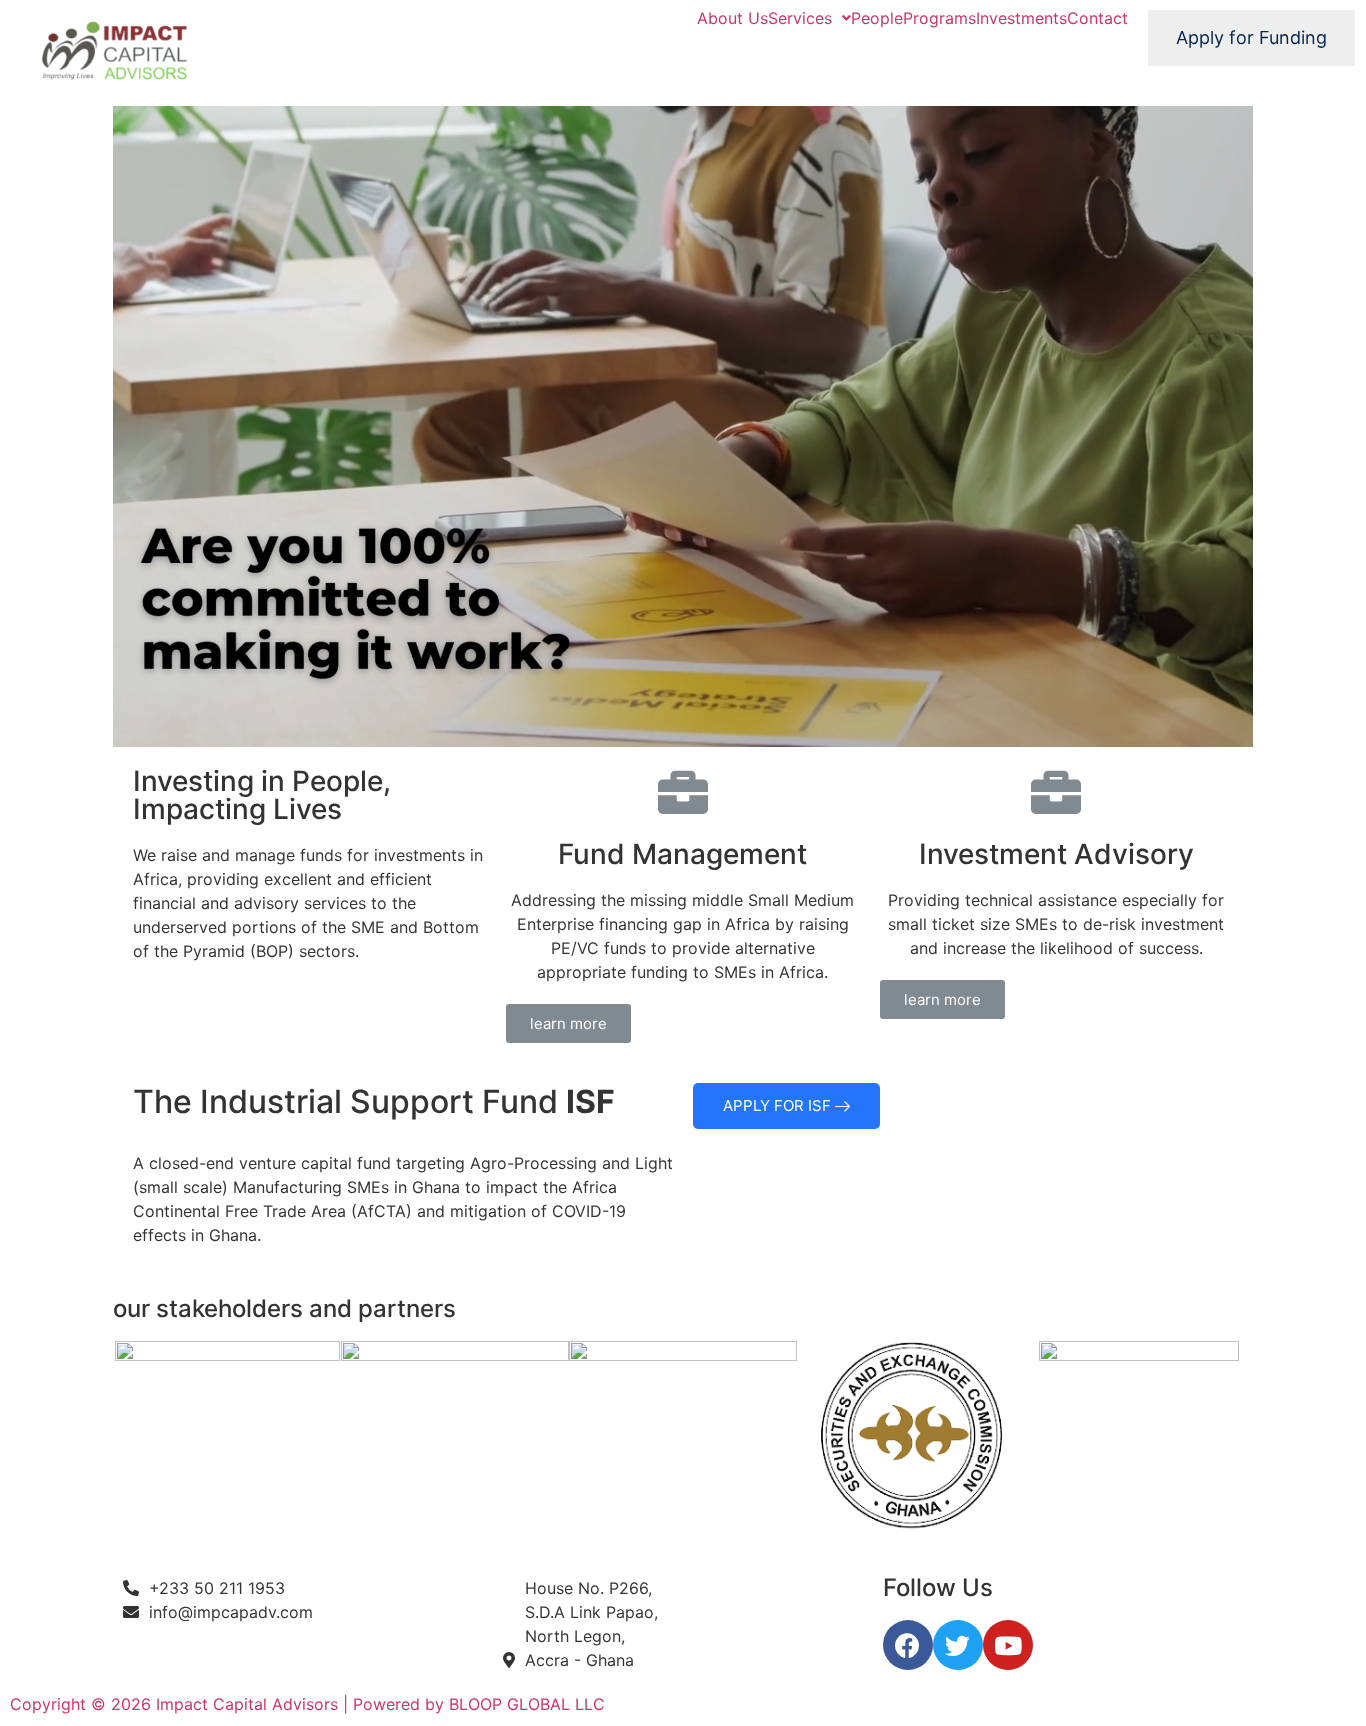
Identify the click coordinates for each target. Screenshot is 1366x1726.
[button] (568, 1023)
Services (800, 18)
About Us (732, 18)
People (877, 18)
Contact (1097, 18)
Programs (939, 18)
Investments (1021, 18)
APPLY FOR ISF (779, 1105)
